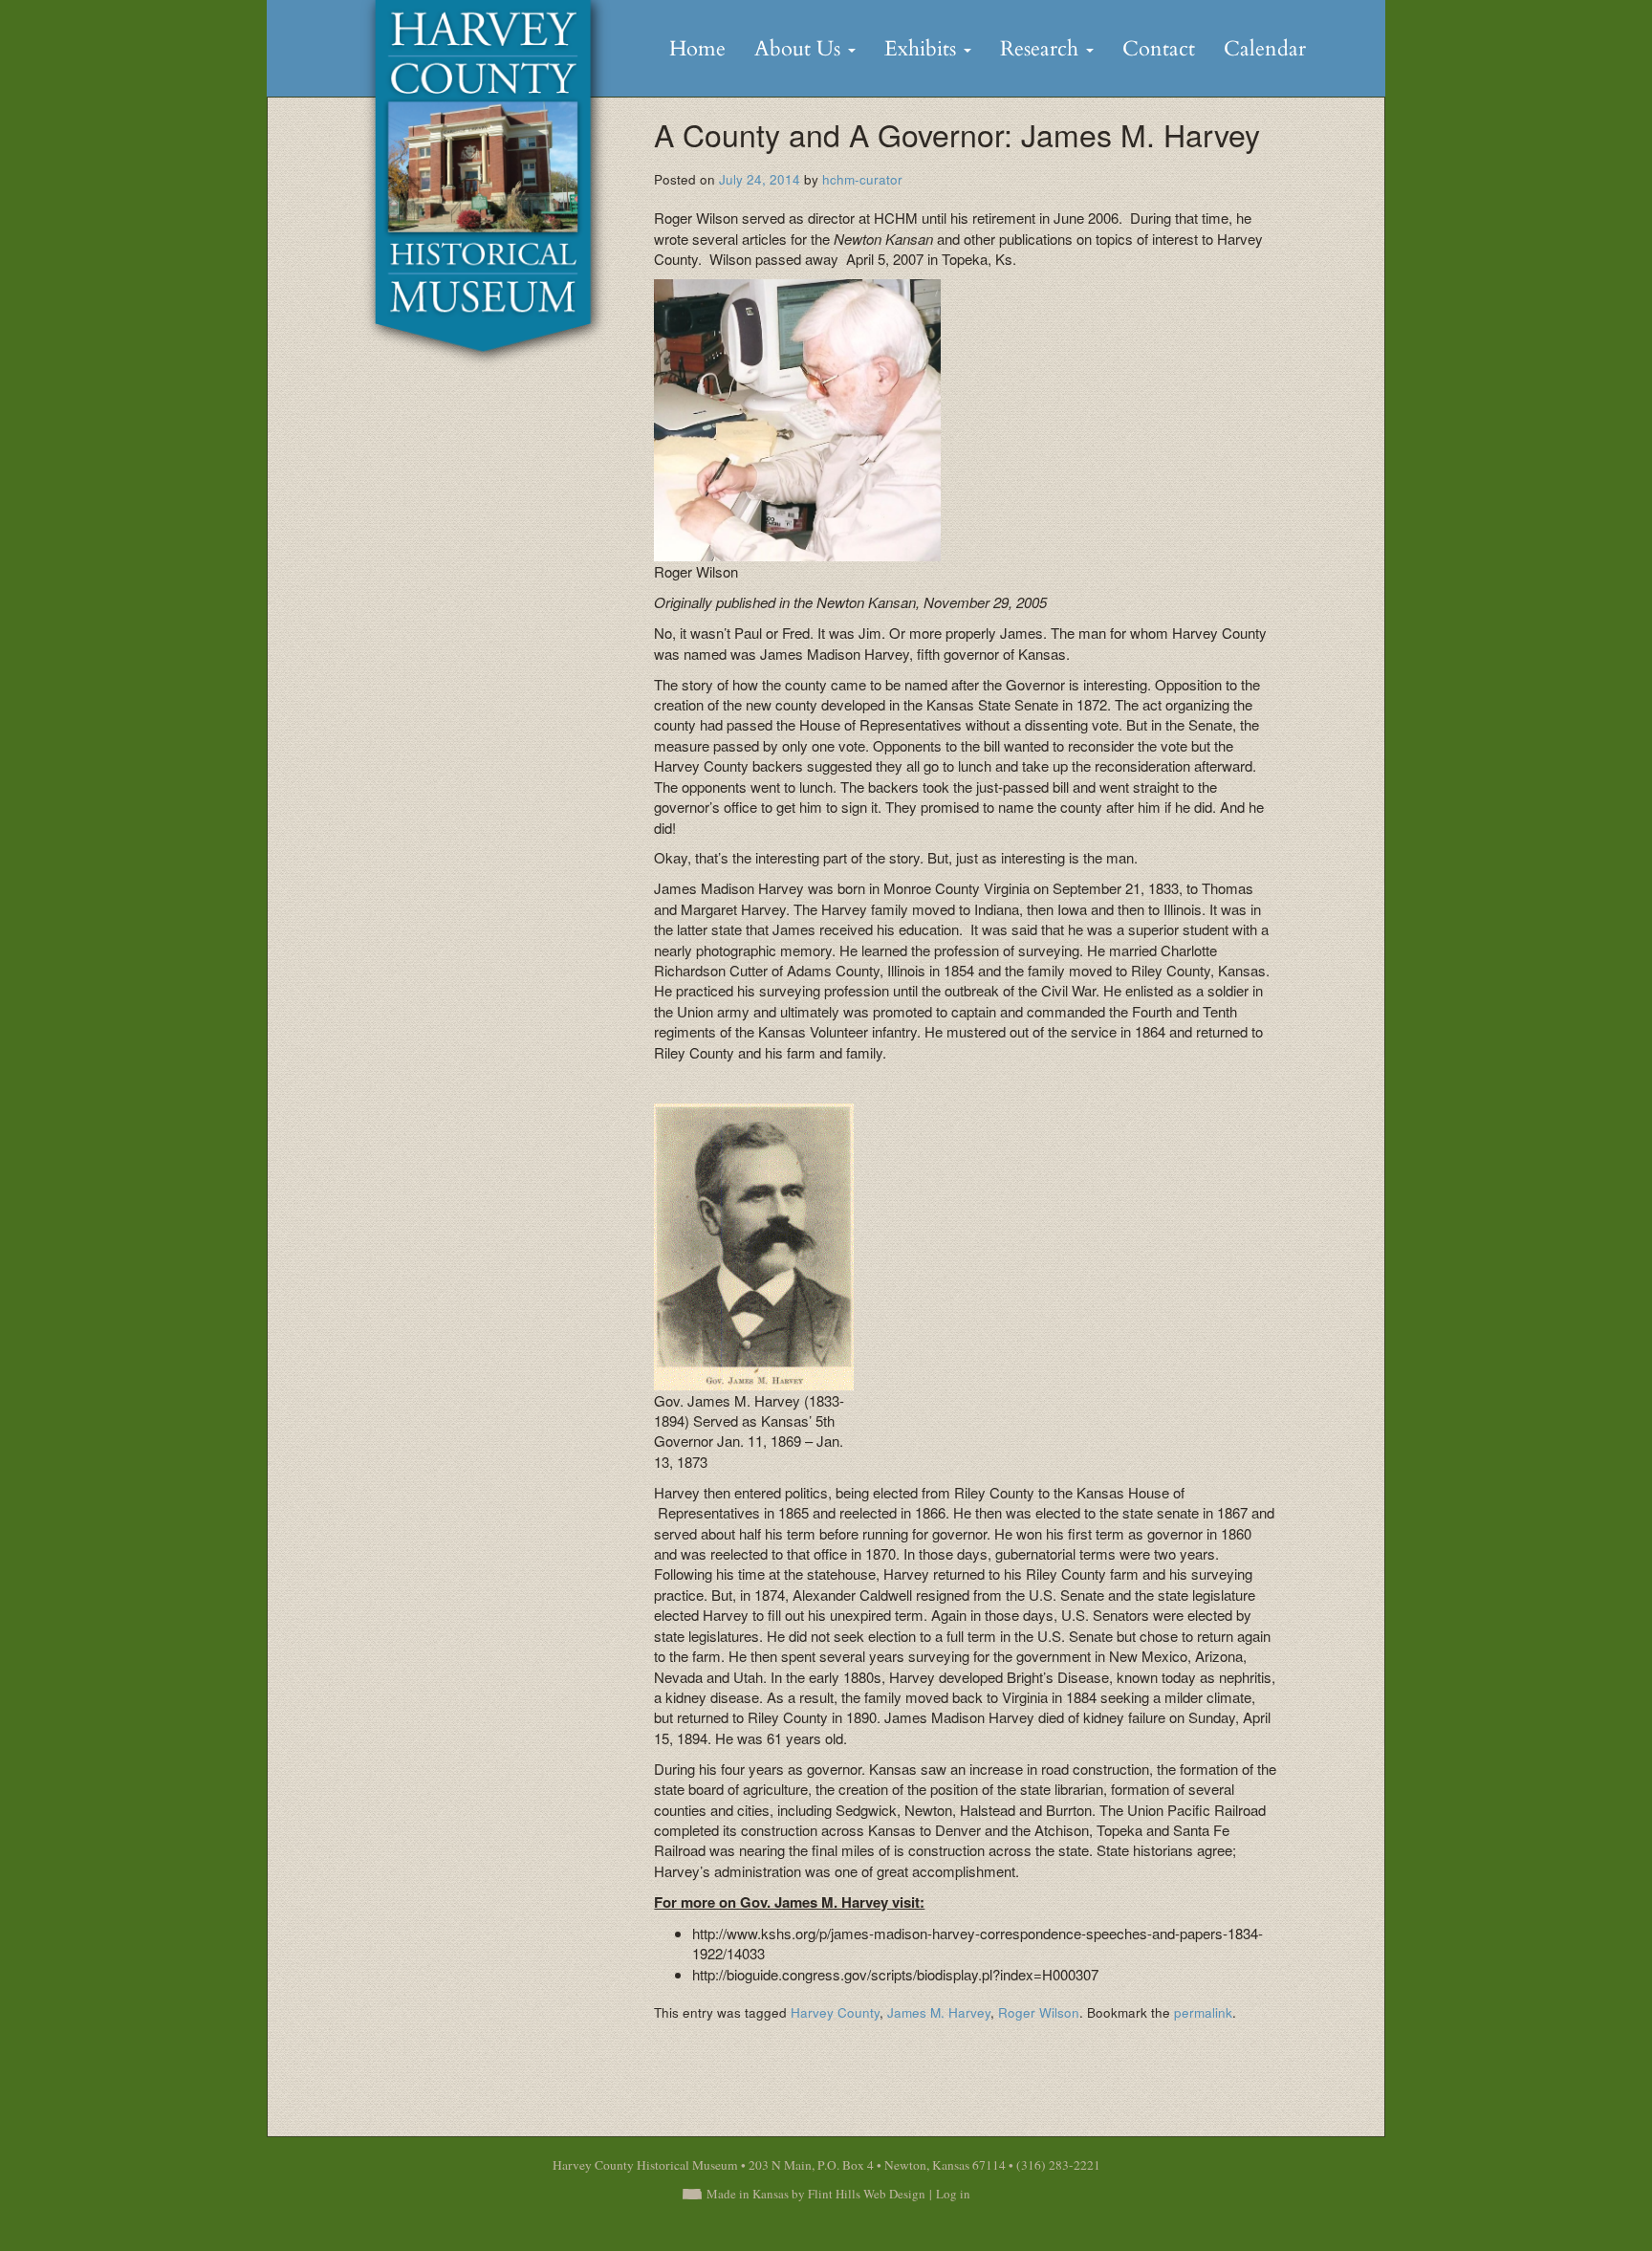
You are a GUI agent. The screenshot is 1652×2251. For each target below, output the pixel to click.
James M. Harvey (939, 2012)
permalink (1203, 2012)
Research (1042, 49)
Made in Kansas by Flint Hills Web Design (816, 2194)
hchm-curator (862, 179)
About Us (800, 49)
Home (697, 49)
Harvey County (835, 2012)
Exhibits (923, 49)
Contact (1159, 49)
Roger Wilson (1039, 2012)
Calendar (1265, 49)
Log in (953, 2194)
